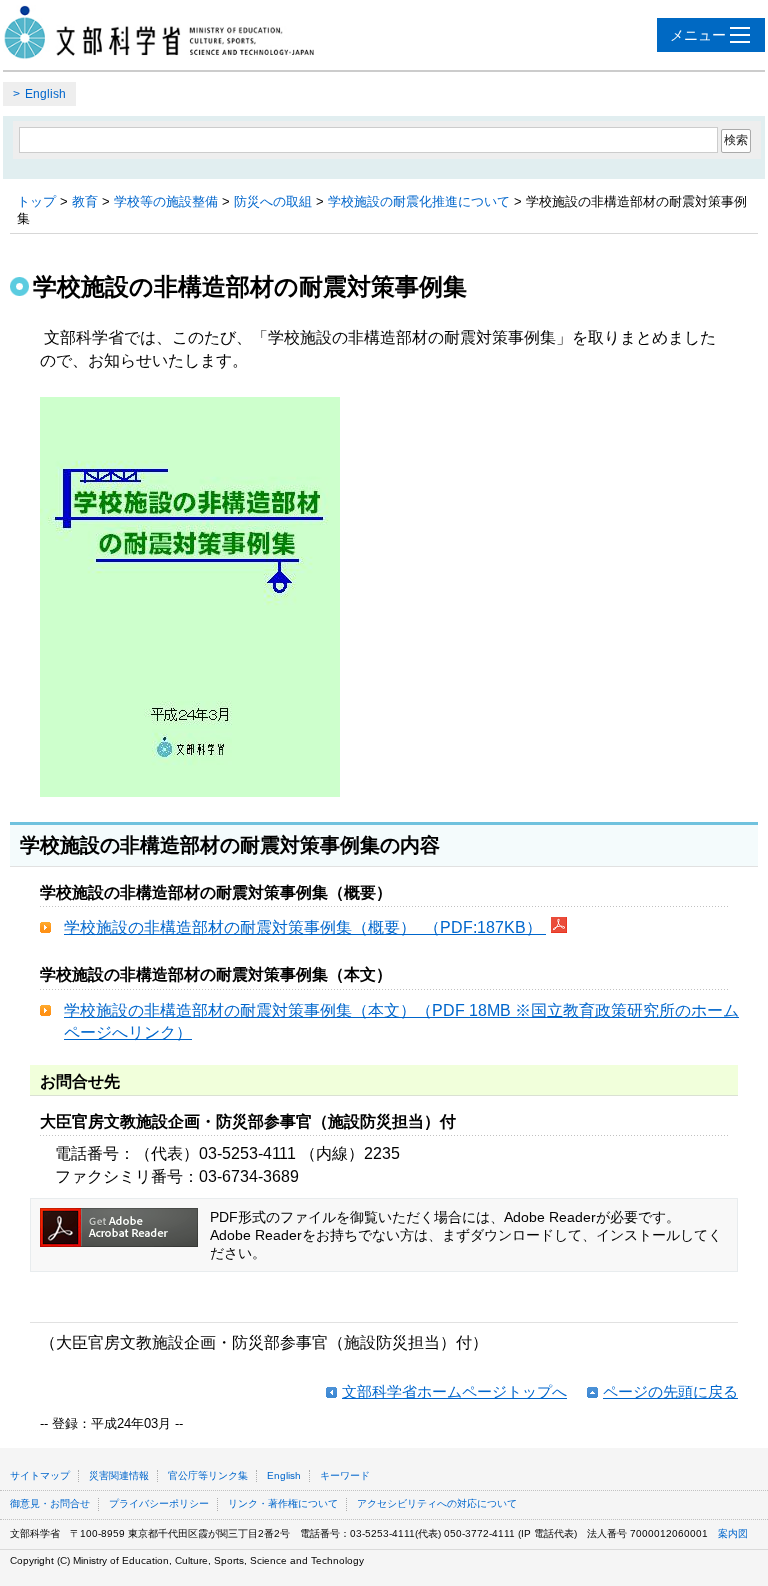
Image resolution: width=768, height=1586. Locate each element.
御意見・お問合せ (50, 1503)
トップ (36, 201)
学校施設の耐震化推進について (419, 201)
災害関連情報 (119, 1475)
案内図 (733, 1533)
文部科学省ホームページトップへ (454, 1391)
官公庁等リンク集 (208, 1475)
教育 (85, 201)
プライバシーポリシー (159, 1503)
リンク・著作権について (283, 1503)
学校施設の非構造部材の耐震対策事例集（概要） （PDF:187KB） (305, 927)
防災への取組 (273, 201)
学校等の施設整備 (166, 201)
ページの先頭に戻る (670, 1391)
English (45, 94)
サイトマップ (40, 1475)
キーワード (345, 1475)
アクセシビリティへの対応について (437, 1503)
